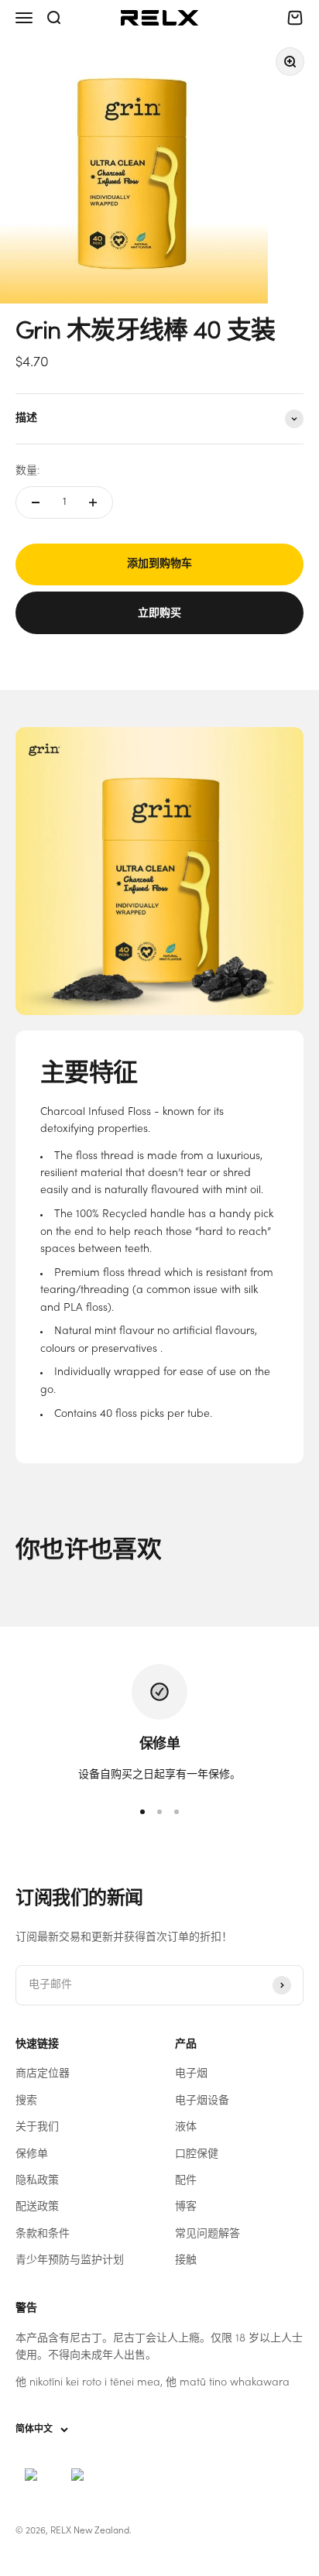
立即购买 (159, 612)
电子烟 (191, 2074)
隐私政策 (37, 2181)
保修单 (32, 2154)
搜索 (26, 2101)
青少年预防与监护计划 (70, 2260)
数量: (27, 471)
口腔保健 (197, 2154)
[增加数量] (93, 503)
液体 (186, 2127)
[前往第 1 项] (142, 1812)
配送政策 (37, 2207)
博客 (186, 2207)
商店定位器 (43, 2074)
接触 (186, 2260)
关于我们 (37, 2127)
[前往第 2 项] (159, 1812)
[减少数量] (36, 503)
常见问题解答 (208, 2234)
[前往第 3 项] (177, 1812)
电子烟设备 (202, 2101)
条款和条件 (43, 2234)
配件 (186, 2181)
